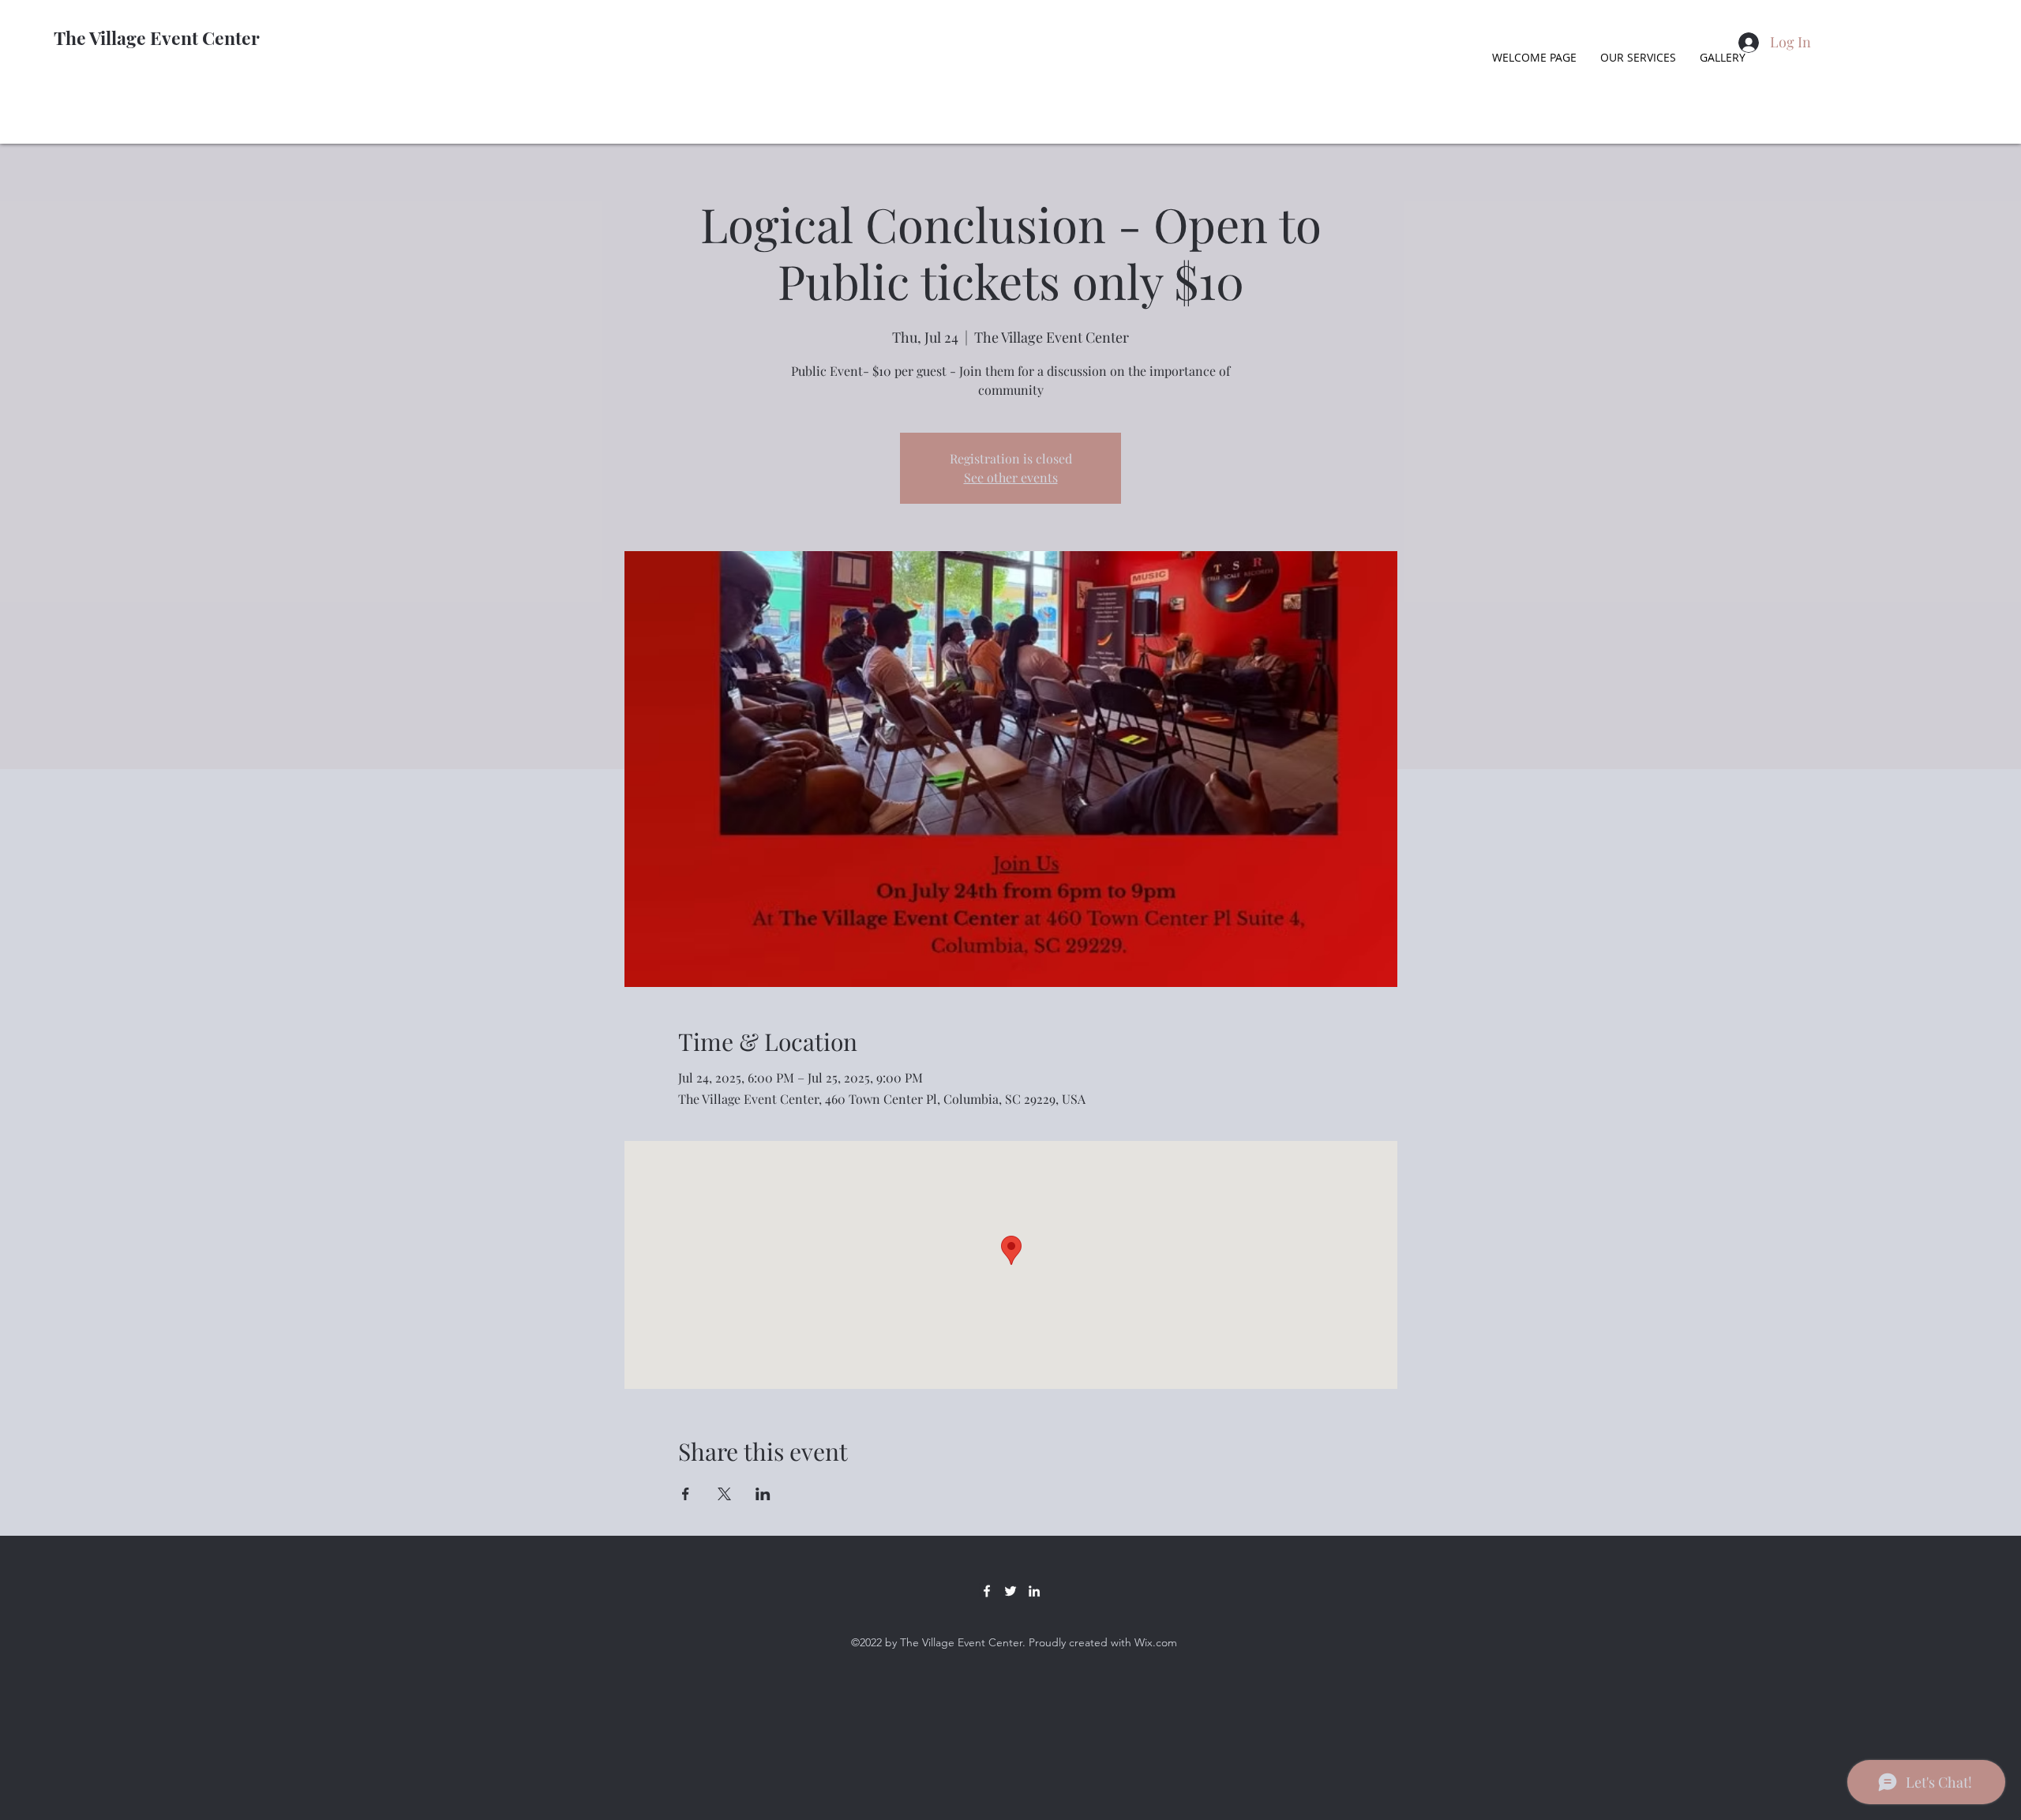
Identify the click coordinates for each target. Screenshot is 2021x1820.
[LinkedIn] (1034, 1591)
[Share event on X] (724, 1494)
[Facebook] (987, 1591)
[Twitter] (1010, 1591)
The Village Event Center (157, 38)
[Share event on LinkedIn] (763, 1494)
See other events (1011, 477)
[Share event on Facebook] (686, 1494)
